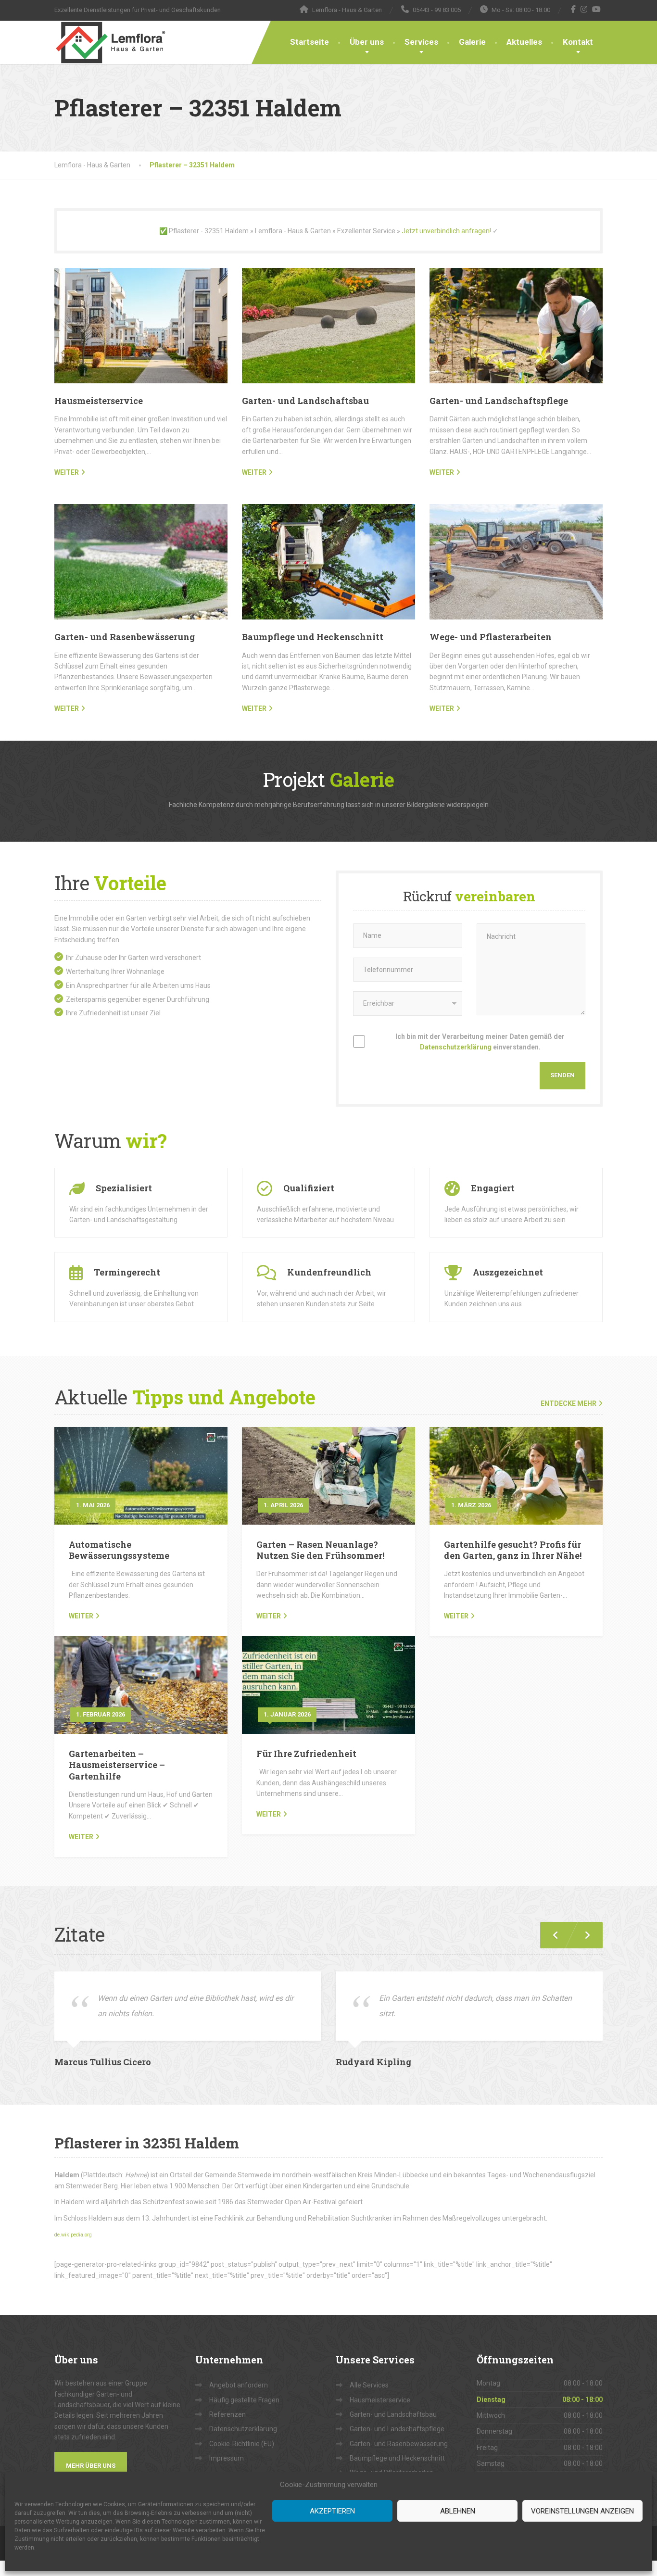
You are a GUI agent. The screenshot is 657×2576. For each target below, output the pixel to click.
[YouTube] (597, 9)
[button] (583, 1935)
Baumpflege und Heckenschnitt (313, 637)
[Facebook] (574, 9)
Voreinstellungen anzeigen (582, 2511)
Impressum (227, 2458)
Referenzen (227, 2414)
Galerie (472, 42)
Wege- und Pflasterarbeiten (491, 637)
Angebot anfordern (239, 2385)
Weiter (81, 1616)
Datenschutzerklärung (456, 1047)
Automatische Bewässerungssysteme (119, 1550)
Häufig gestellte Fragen (244, 2400)
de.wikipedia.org (73, 2235)
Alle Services (369, 2385)
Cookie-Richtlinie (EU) (242, 2444)
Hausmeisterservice (99, 401)
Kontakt (578, 42)
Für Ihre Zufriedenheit (306, 1754)
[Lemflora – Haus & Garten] (110, 42)
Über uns (367, 42)
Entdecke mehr (569, 1403)
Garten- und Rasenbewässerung (125, 637)
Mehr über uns (91, 2466)
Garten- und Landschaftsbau (305, 401)
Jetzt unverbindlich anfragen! (446, 231)
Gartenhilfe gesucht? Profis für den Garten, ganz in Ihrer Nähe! (513, 1550)
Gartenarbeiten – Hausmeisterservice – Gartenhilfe (117, 1765)
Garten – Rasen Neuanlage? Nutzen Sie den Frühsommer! (320, 1550)
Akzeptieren (332, 2511)
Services (421, 42)
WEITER (67, 472)
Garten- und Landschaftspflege (499, 401)
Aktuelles (524, 42)
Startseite (310, 42)
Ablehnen (458, 2511)
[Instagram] (584, 9)
